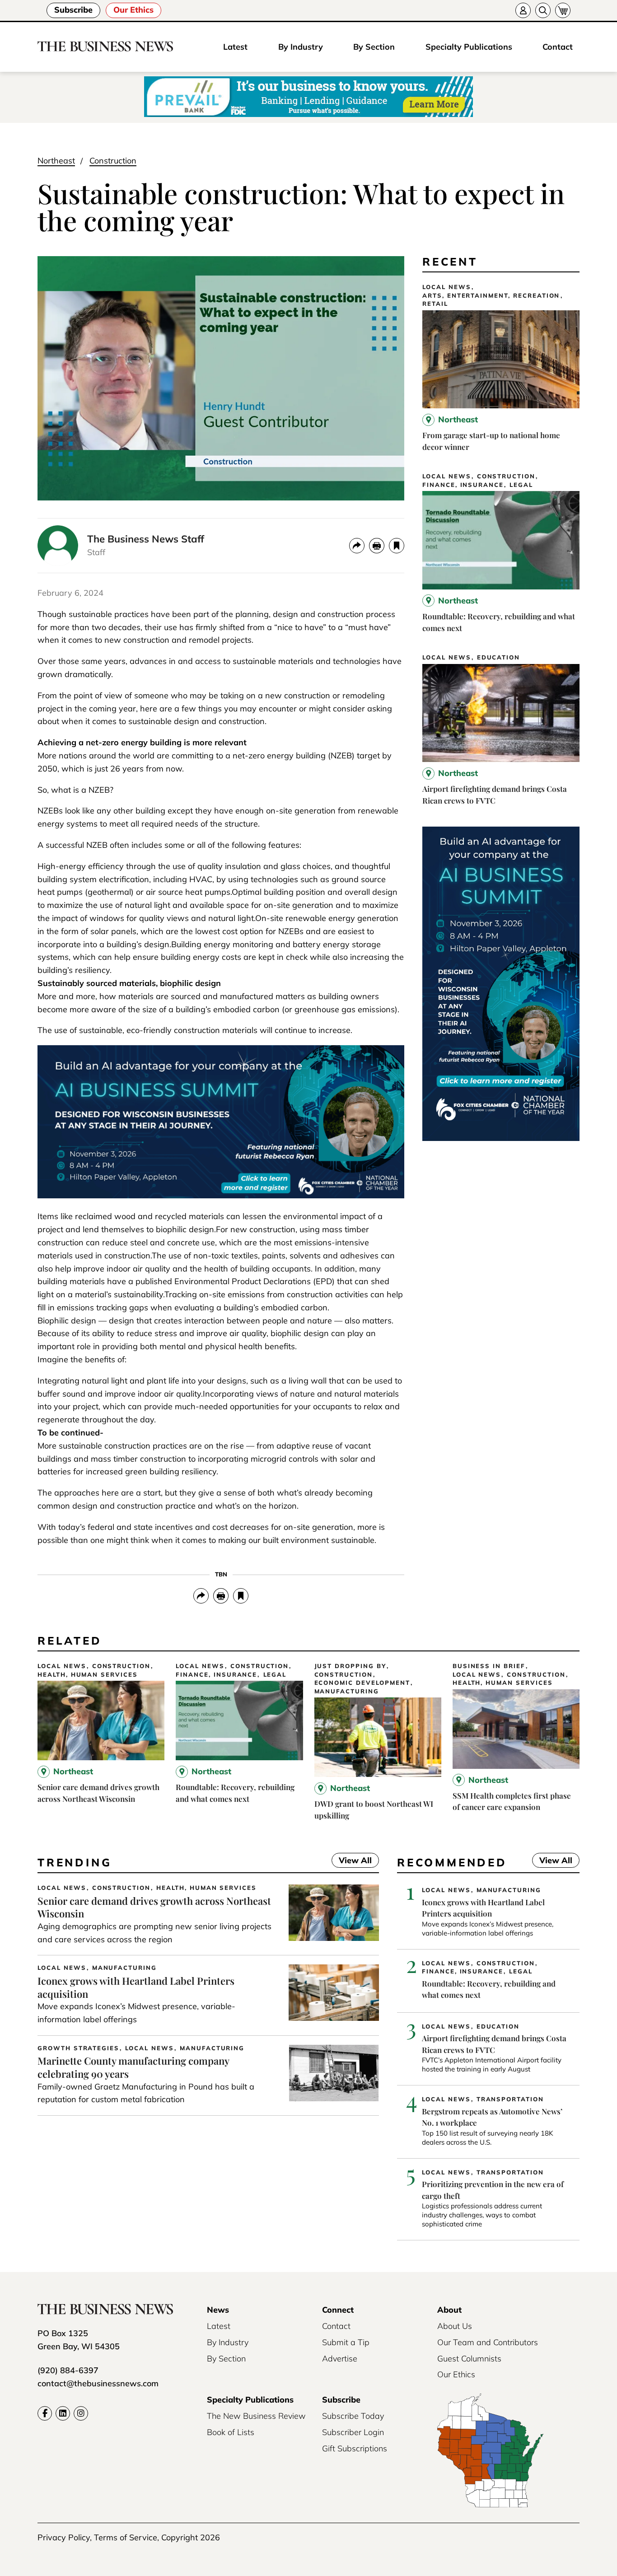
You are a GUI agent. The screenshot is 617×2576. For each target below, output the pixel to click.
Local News (447, 287)
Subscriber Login (353, 2432)
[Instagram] (81, 2413)
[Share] (357, 546)
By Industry (301, 47)
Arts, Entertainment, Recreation (491, 296)
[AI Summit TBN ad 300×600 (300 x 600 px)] (501, 1138)
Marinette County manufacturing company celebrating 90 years (133, 2067)
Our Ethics (133, 10)
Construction (113, 161)
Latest (235, 47)
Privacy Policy (64, 2537)
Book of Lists (231, 2432)
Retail (435, 304)
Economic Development (362, 1683)
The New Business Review (256, 2416)
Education (499, 657)
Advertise (340, 2359)
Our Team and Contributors (488, 2342)
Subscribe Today (353, 2416)
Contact (558, 47)
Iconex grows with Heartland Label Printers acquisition (136, 1987)
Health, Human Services (88, 1675)
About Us (455, 2326)
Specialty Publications (469, 47)
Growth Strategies (78, 2048)
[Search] (543, 10)
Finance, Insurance (463, 485)
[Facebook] (45, 2413)
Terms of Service (126, 2537)
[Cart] (563, 10)
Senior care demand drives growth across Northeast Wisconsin (154, 1907)
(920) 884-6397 (68, 2370)
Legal (521, 485)
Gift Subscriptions (355, 2448)
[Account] (523, 10)
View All (352, 1861)
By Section (374, 47)
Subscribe (73, 10)
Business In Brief (489, 1666)
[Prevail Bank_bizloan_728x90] (308, 97)
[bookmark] (397, 546)
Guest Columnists (469, 2359)
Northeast (56, 161)
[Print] (377, 546)
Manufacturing (347, 1691)
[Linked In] (63, 2413)
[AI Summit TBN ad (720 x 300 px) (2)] (221, 1195)
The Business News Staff (146, 539)
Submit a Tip (346, 2342)
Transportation (510, 2099)
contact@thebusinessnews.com (98, 2383)
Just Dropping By (350, 1666)
